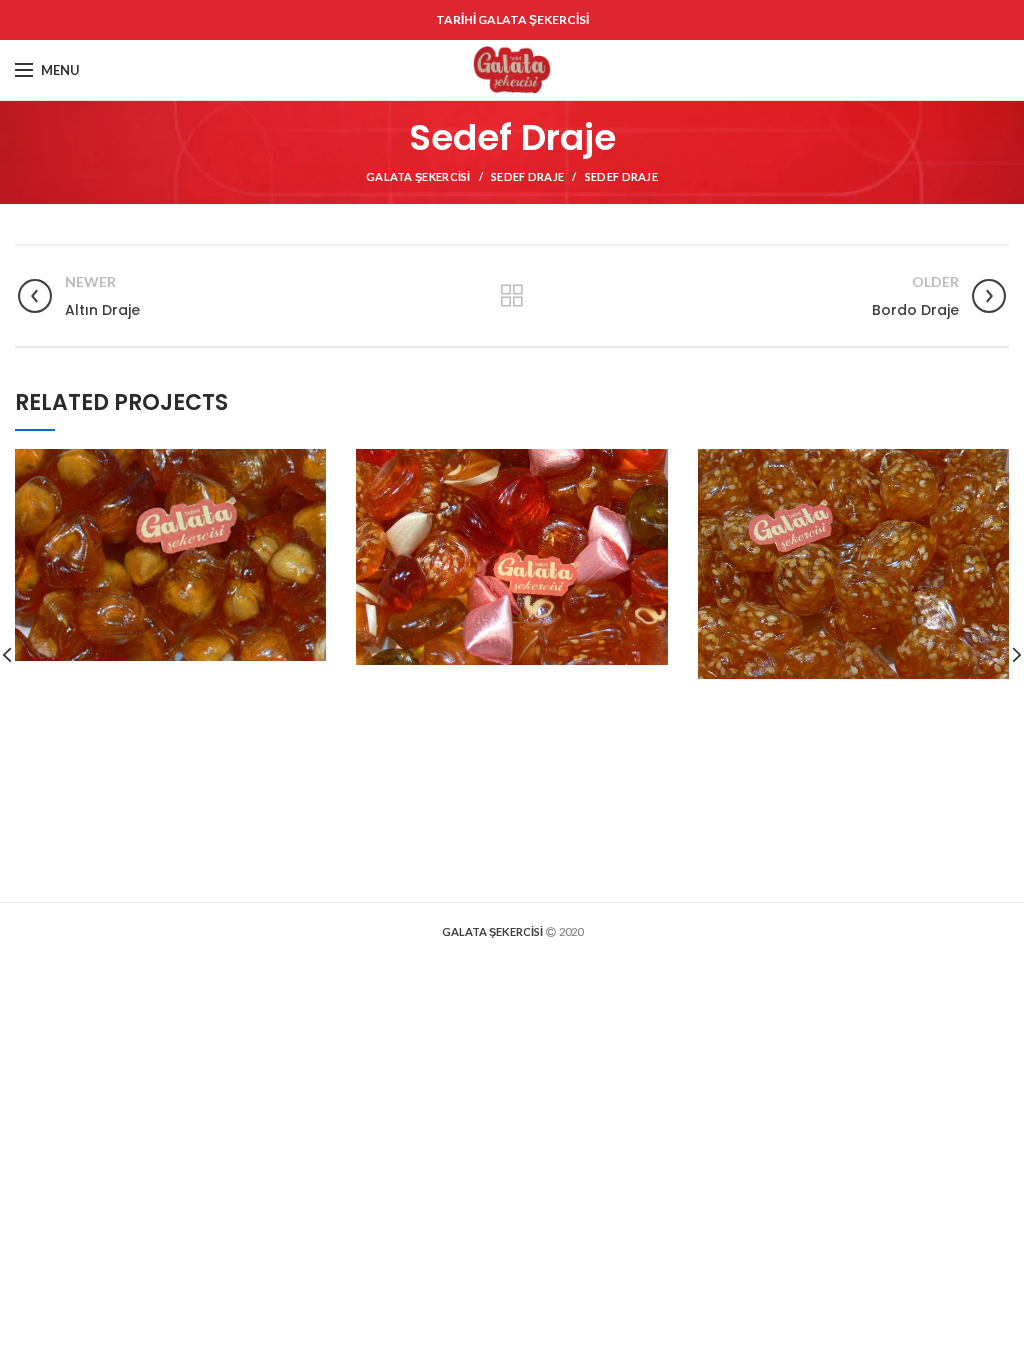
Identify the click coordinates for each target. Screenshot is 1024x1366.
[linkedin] (968, 70)
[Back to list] (512, 296)
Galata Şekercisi (418, 176)
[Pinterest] (942, 70)
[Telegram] (995, 70)
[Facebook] (891, 70)
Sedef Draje (527, 176)
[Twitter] (915, 70)
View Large (311, 464)
